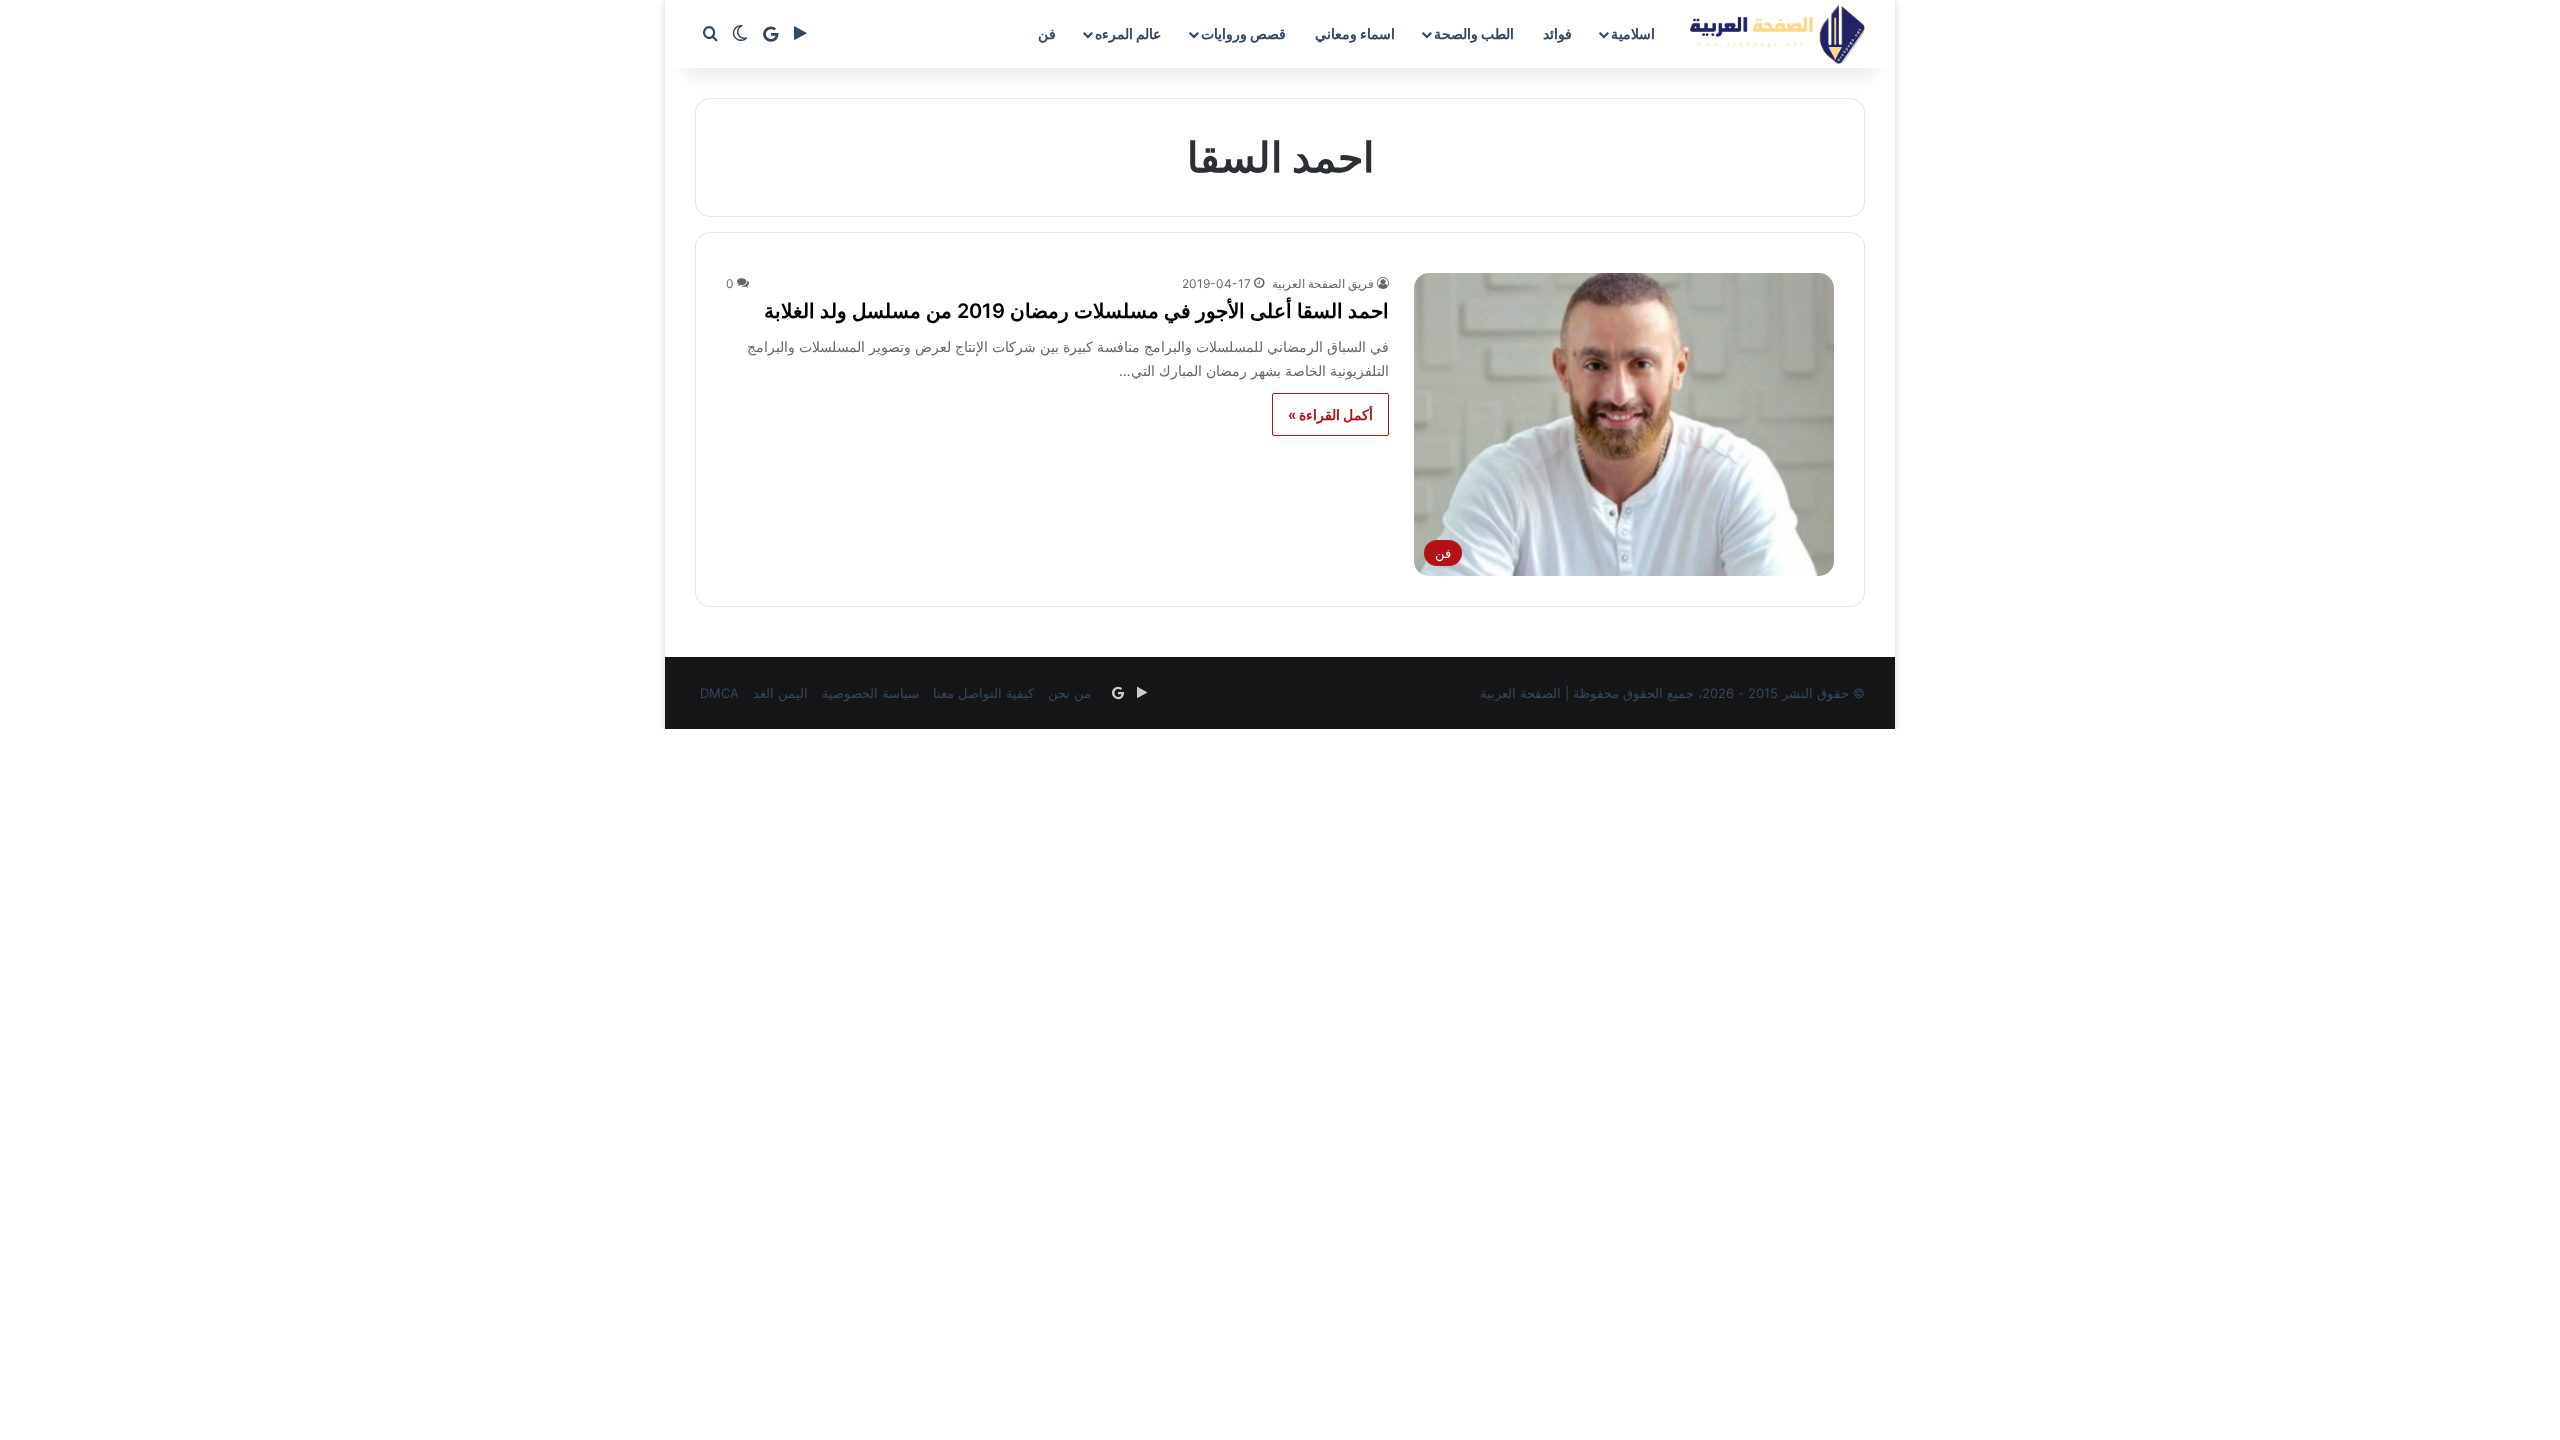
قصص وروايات (1243, 33)
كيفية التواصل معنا (983, 693)
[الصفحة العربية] (1777, 34)
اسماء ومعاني (1355, 33)
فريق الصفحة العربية (1323, 283)
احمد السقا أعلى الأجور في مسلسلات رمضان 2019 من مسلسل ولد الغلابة (1076, 311)
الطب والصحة (1474, 33)
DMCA (719, 693)
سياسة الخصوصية (870, 693)
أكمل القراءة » (1330, 414)
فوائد (1557, 33)
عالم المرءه (1128, 33)
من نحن (1069, 693)
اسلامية (1633, 33)
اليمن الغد (780, 693)
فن (1047, 33)
